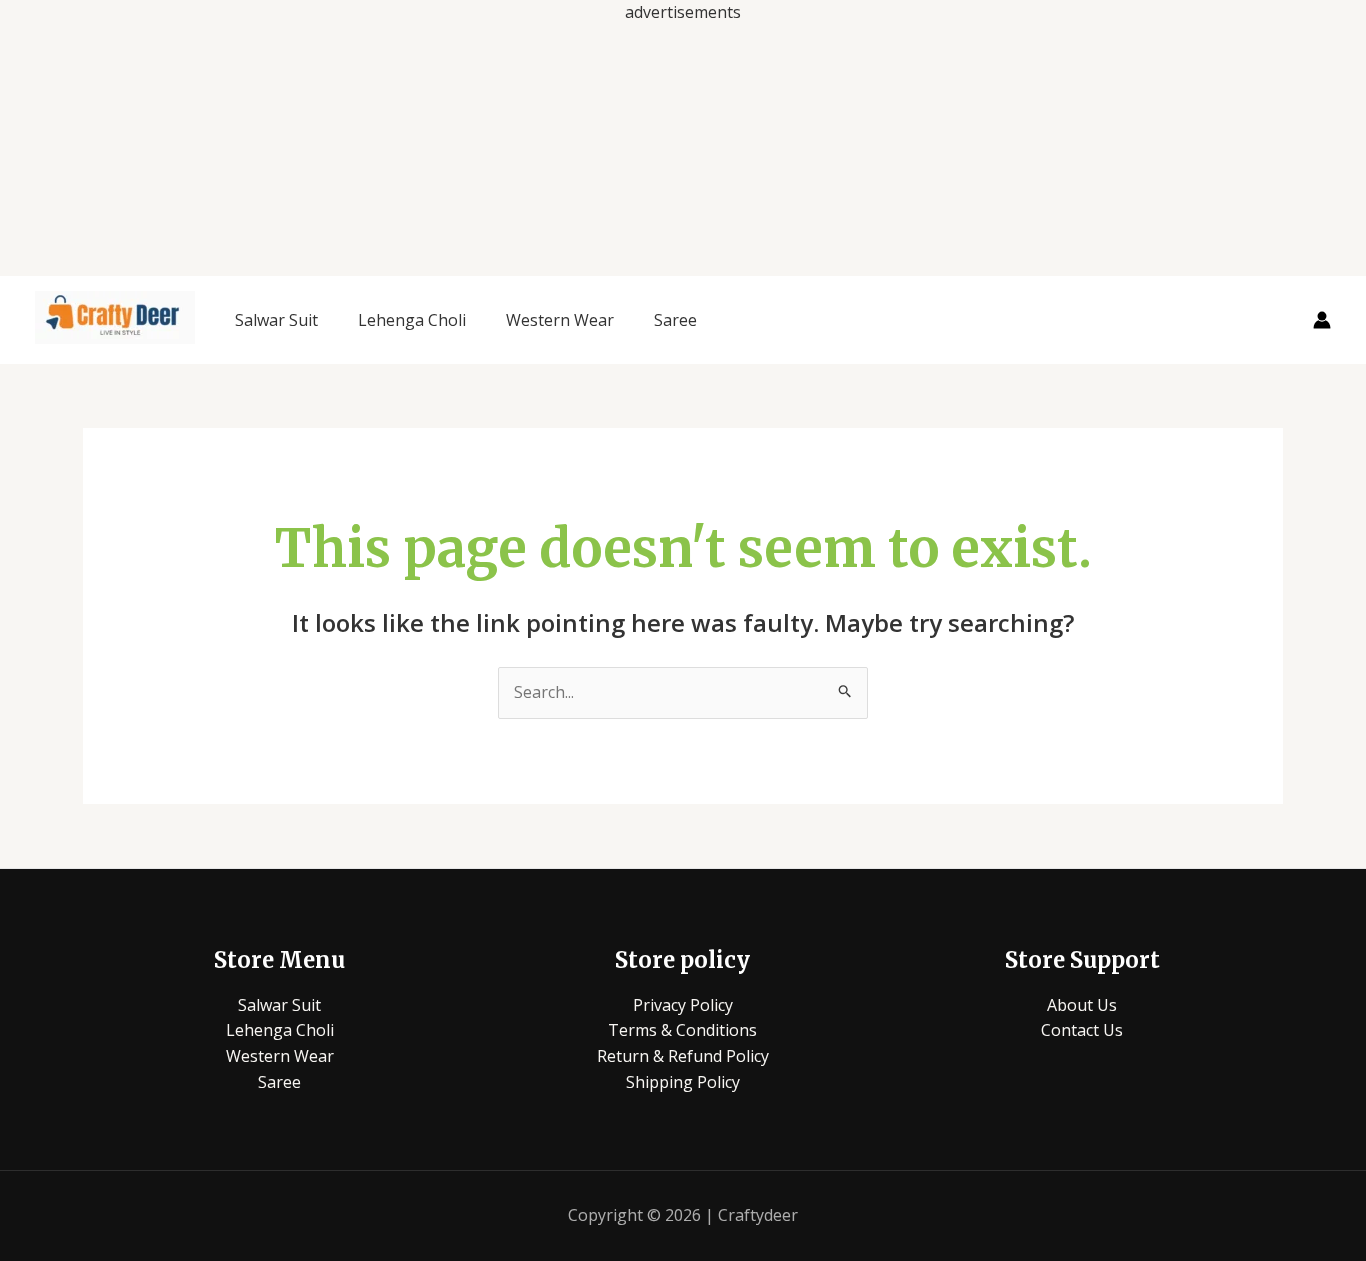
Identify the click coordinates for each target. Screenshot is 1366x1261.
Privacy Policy (683, 1005)
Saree (675, 320)
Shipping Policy (683, 1082)
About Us (1082, 1005)
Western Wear (560, 320)
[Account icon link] (1322, 320)
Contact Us (1082, 1030)
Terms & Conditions (682, 1030)
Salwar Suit (276, 320)
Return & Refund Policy (683, 1056)
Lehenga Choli (412, 320)
